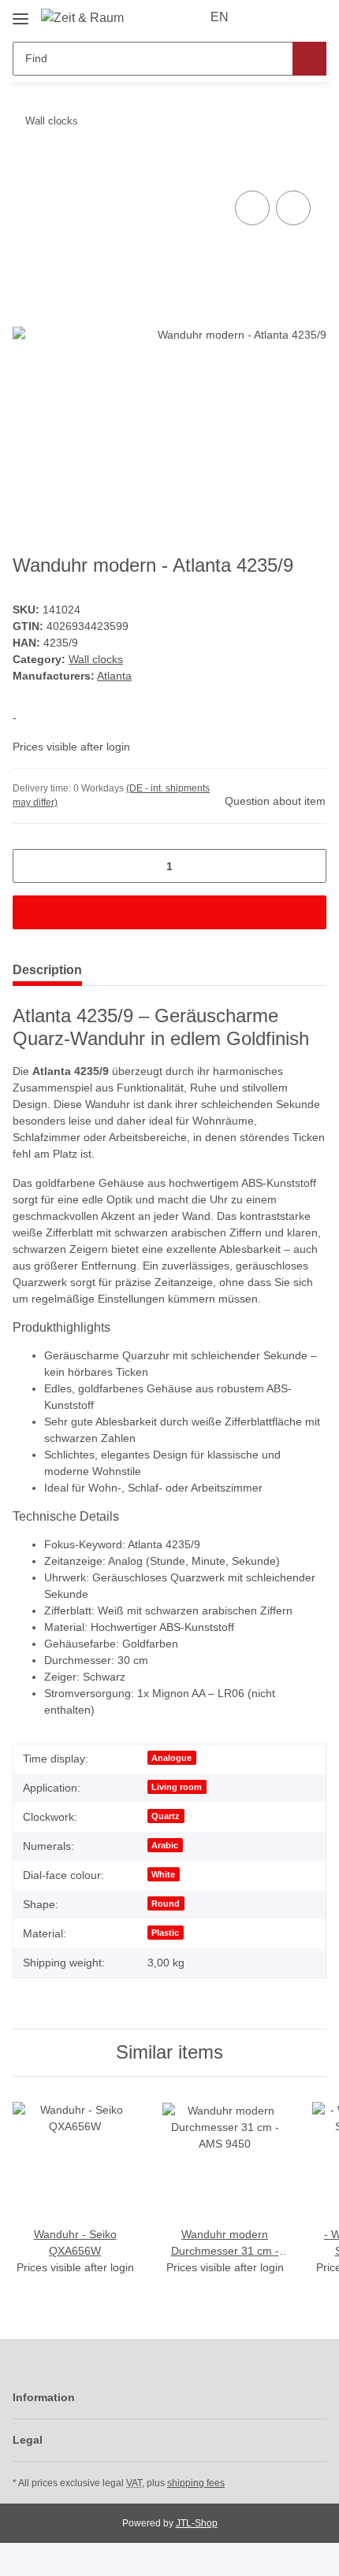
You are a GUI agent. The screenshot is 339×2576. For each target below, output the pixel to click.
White (163, 1874)
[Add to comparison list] (252, 208)
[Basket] (313, 17)
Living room (177, 1787)
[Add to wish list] (293, 208)
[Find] (309, 59)
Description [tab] (47, 970)
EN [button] (220, 17)
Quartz (166, 1816)
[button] (264, 17)
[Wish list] (288, 17)
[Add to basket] (25, 169)
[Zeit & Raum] (82, 18)
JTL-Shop (197, 2523)
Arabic (165, 1845)
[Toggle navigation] (20, 13)
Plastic (165, 1933)
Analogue (171, 1758)
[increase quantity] (309, 866)
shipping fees (196, 2483)
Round (166, 1903)
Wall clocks (96, 659)
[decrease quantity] (30, 866)
